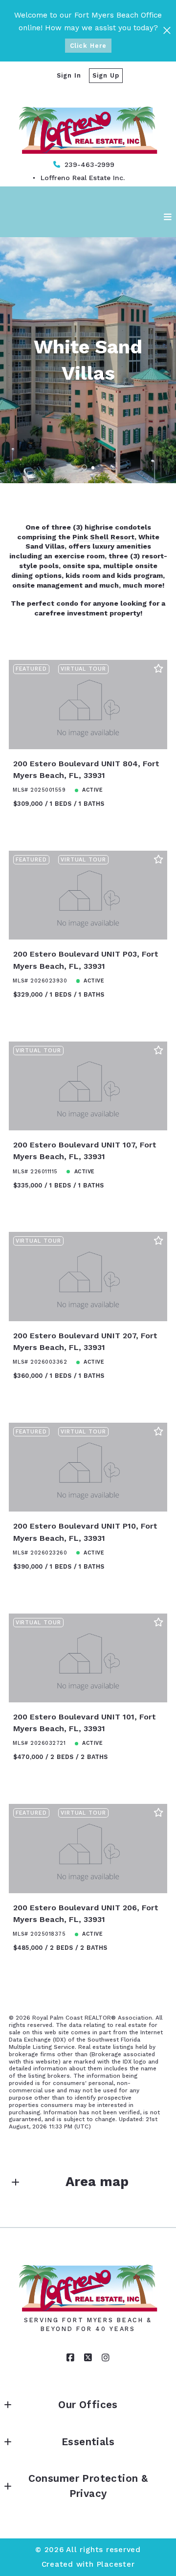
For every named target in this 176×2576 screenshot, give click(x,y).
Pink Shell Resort (103, 537)
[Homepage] (88, 123)
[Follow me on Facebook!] (70, 2358)
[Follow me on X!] (88, 2358)
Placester (116, 2564)
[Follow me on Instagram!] (106, 2358)
